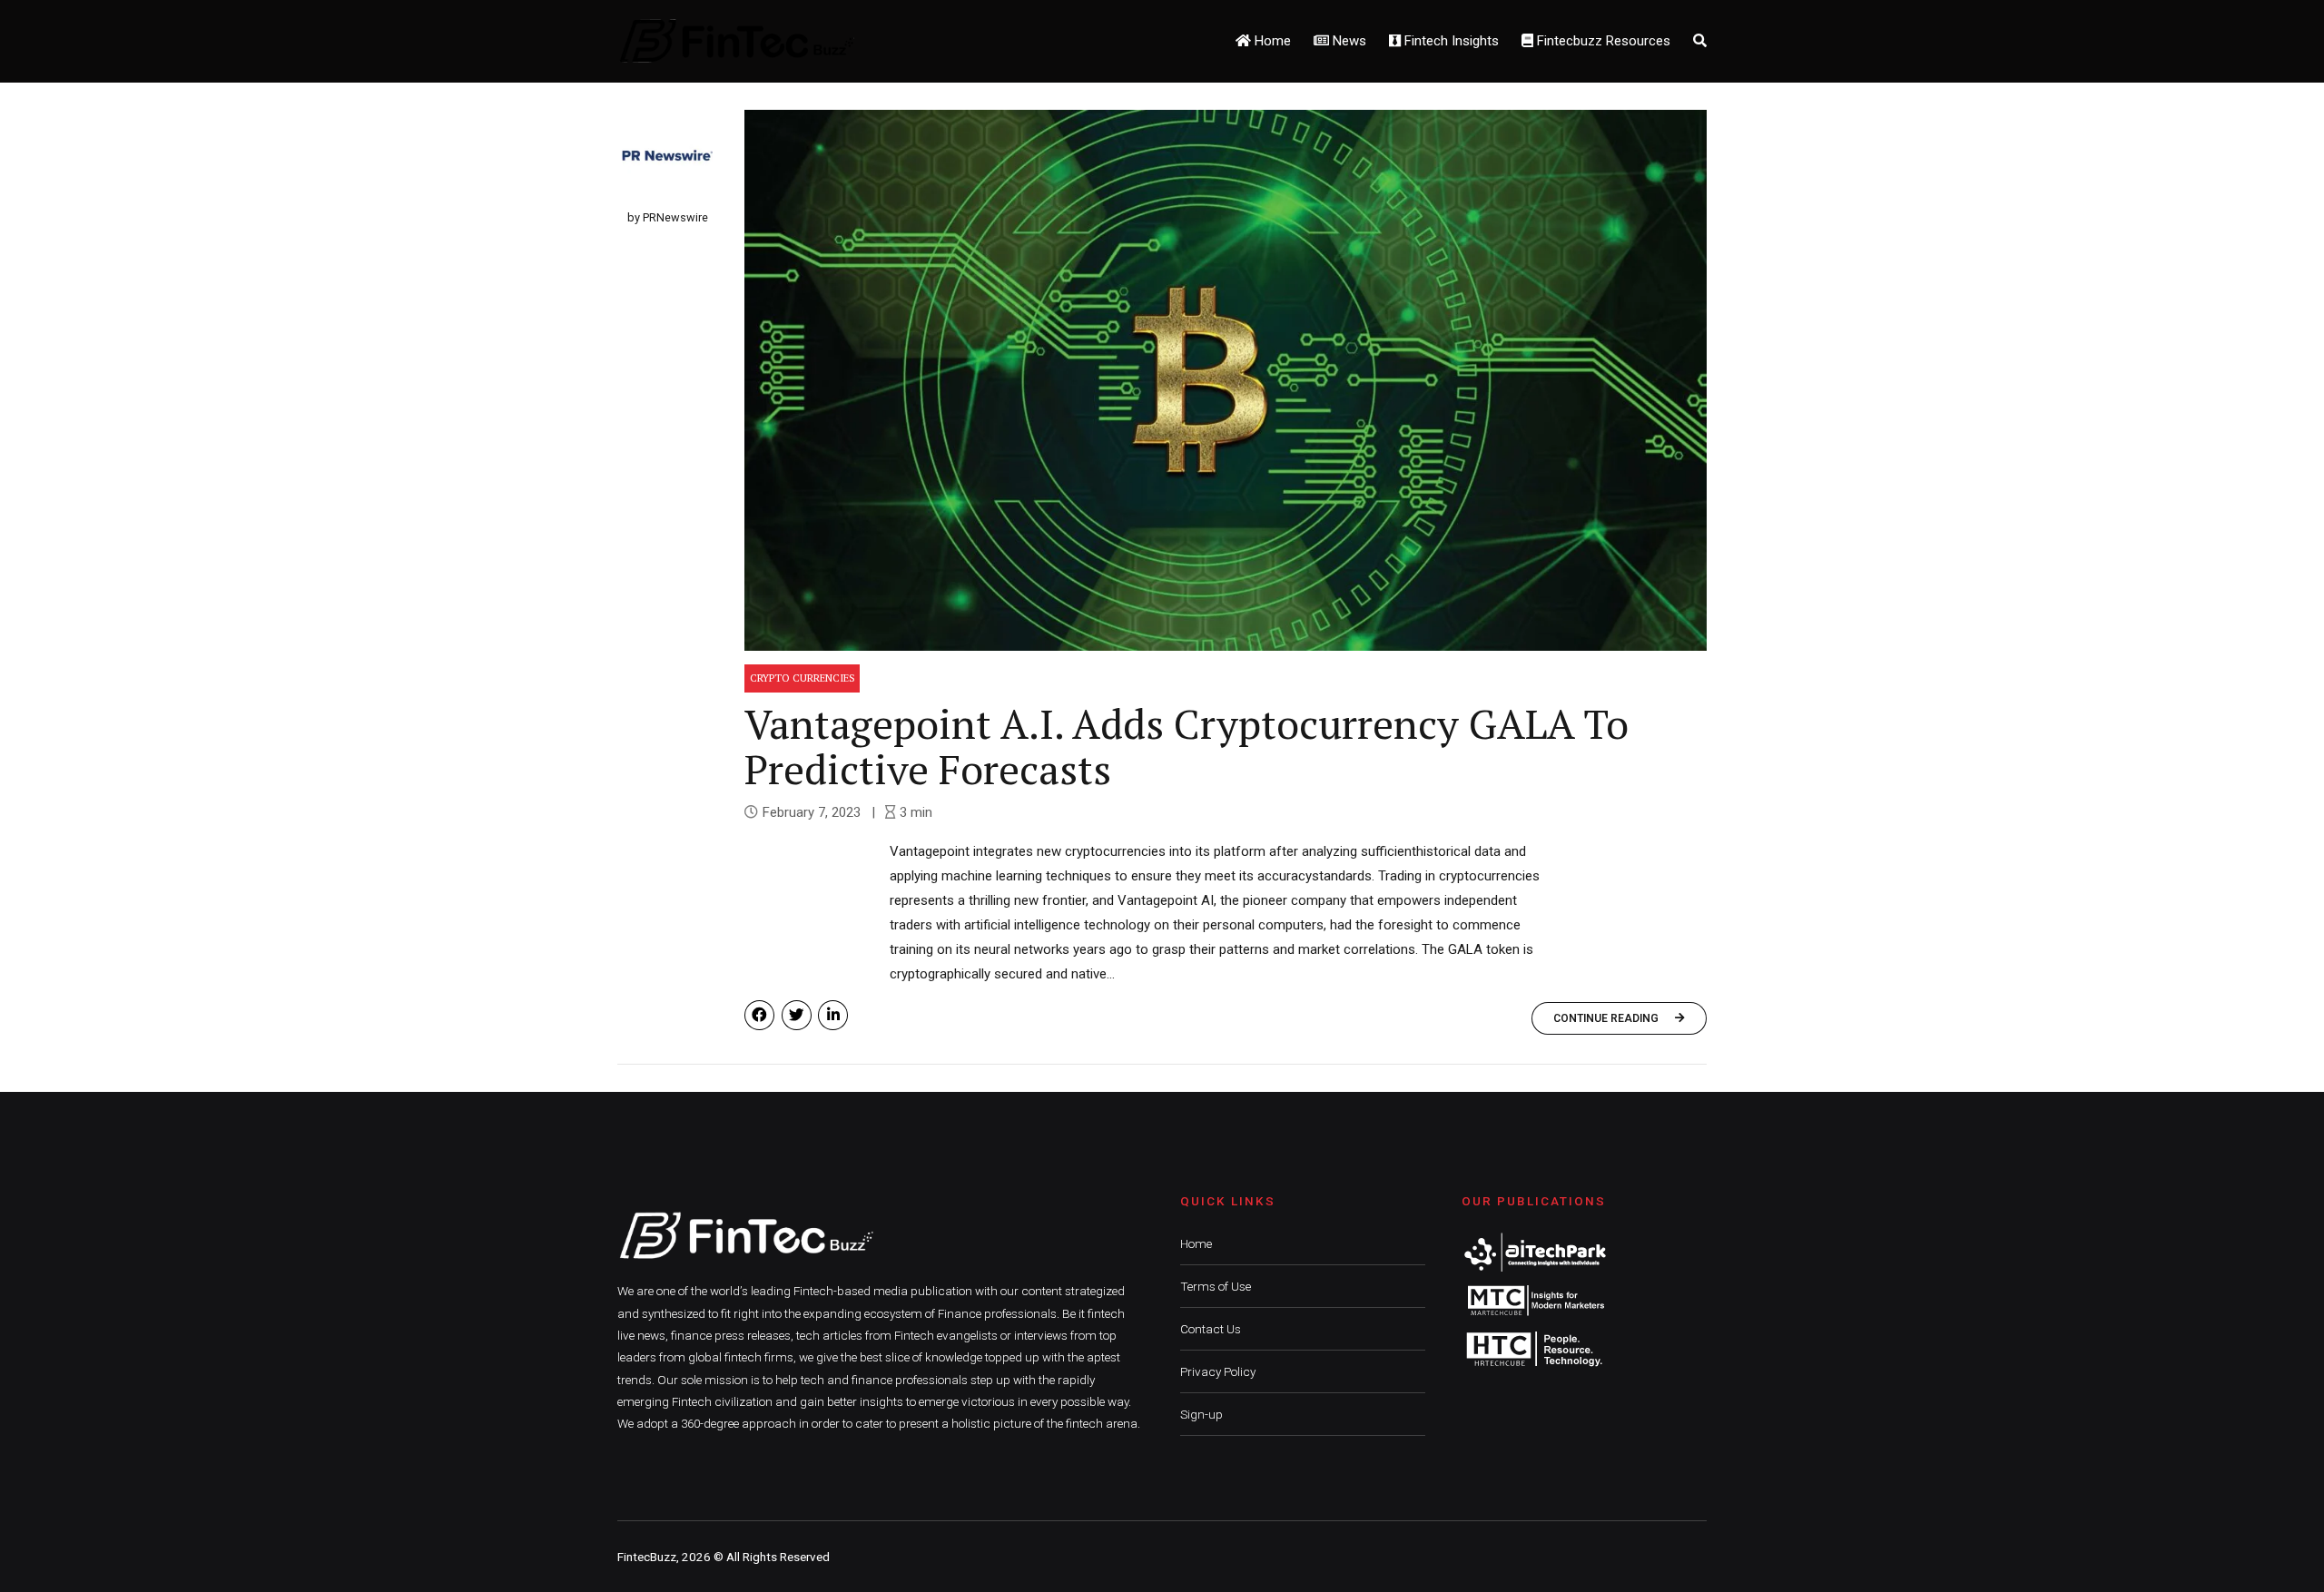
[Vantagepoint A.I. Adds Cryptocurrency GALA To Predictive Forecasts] (1226, 380)
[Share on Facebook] (759, 1015)
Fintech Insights (1450, 41)
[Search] (1700, 41)
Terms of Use (1216, 1286)
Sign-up (1201, 1414)
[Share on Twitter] (797, 1015)
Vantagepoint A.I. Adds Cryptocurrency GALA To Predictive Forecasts (1187, 746)
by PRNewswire (668, 217)
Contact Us (1211, 1329)
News (1348, 41)
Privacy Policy (1218, 1371)
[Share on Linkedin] (833, 1015)
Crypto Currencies (803, 678)
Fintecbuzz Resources (1602, 41)
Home (1271, 41)
